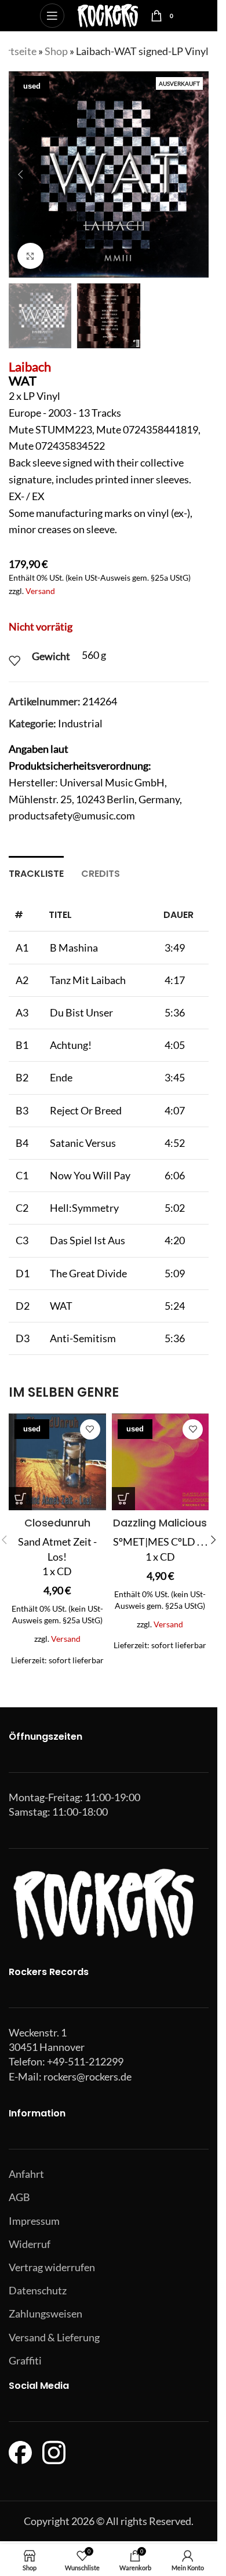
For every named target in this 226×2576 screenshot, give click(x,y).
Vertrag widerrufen (52, 2267)
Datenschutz (38, 2290)
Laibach (30, 367)
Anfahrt (26, 2174)
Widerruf (30, 2244)
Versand (40, 591)
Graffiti (25, 2360)
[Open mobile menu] (52, 16)
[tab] (36, 872)
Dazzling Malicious (160, 1523)
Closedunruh (57, 1523)
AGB (19, 2197)
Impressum (34, 2221)
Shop (56, 51)
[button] (20, 174)
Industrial (80, 723)
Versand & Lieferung (54, 2337)
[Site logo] (107, 14)
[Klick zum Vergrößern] (30, 256)
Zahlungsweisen (45, 2313)
